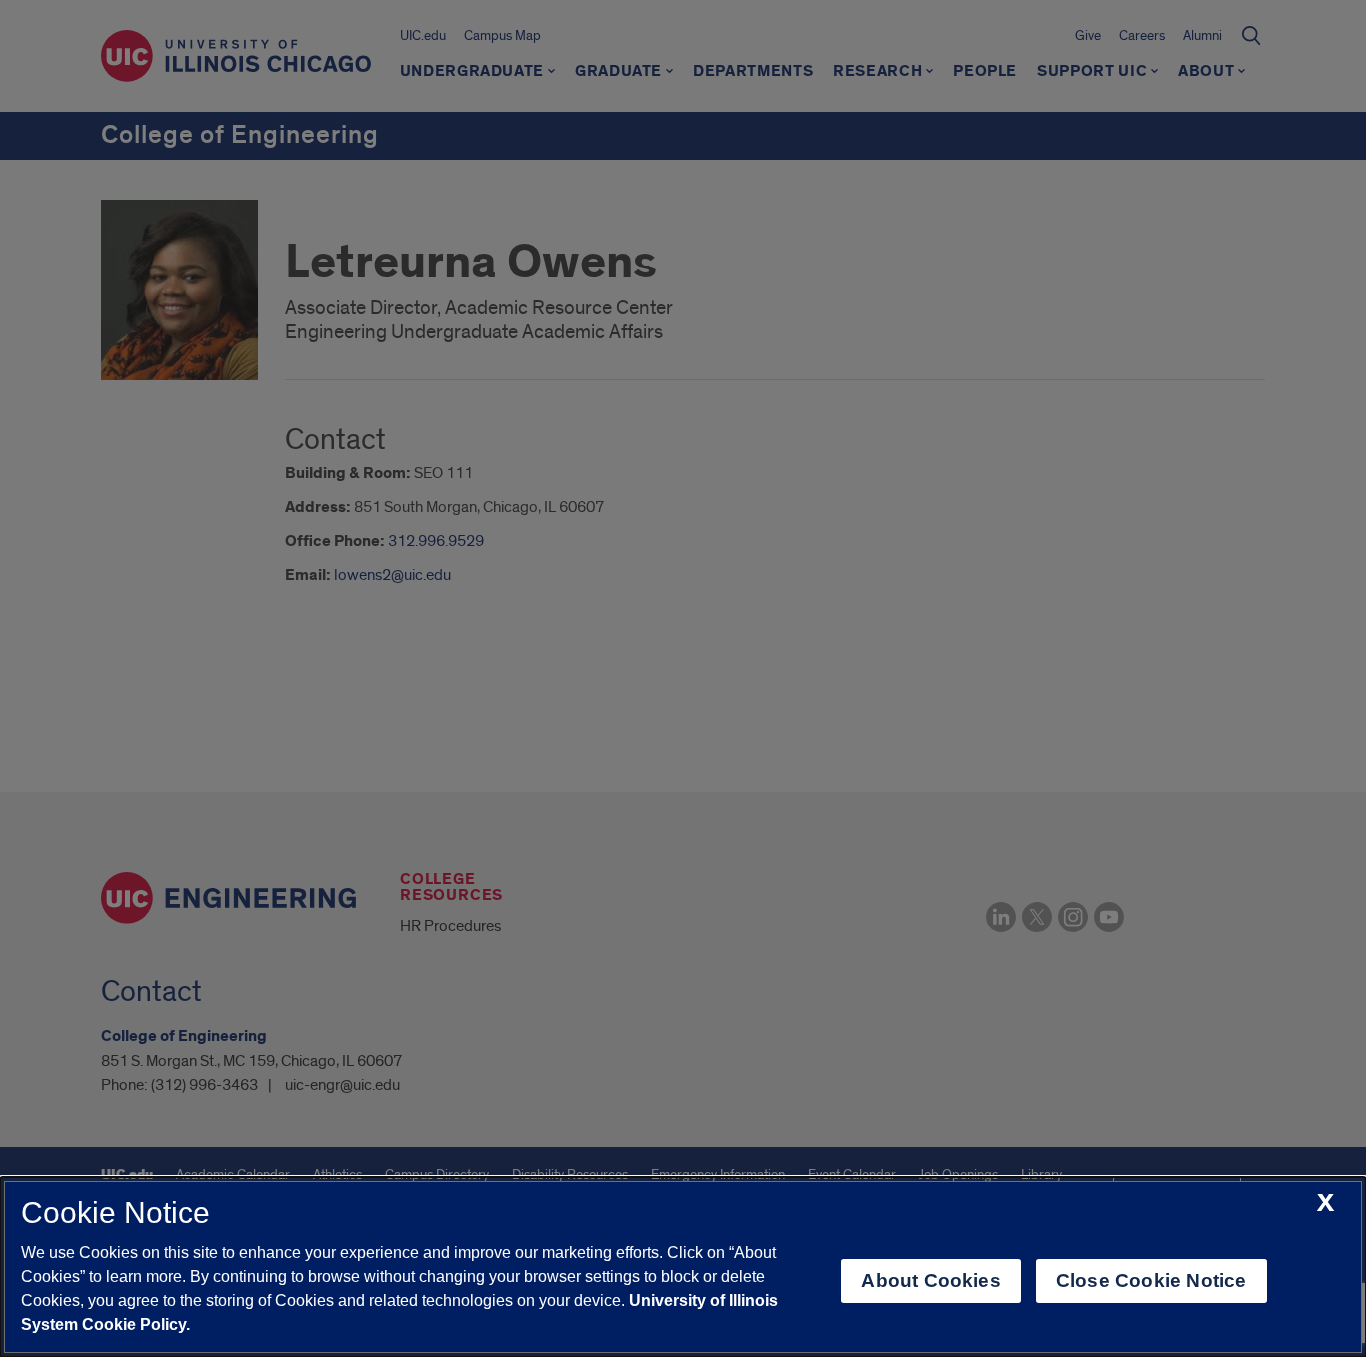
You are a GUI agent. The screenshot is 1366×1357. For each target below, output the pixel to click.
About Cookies (930, 1280)
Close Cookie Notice (1151, 1280)
